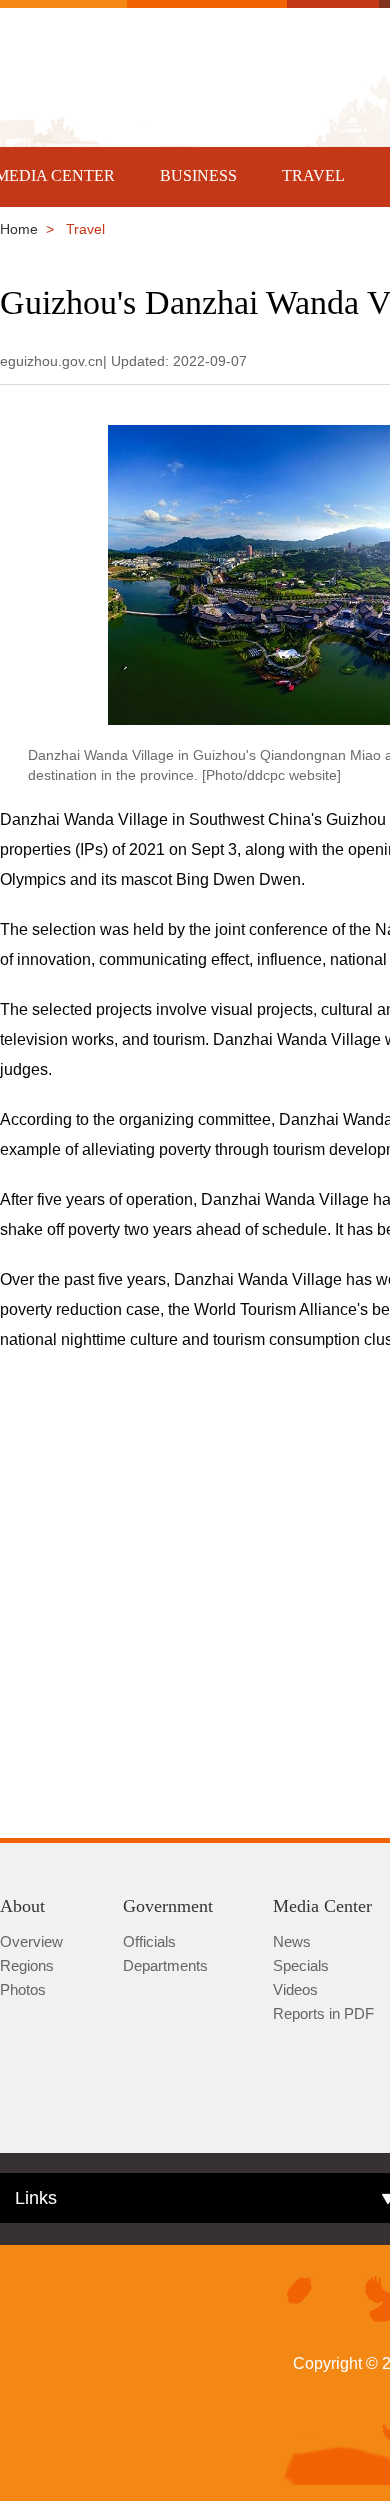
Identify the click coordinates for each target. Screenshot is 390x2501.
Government (168, 1906)
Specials (301, 1965)
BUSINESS (198, 175)
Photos (23, 1989)
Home (19, 229)
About (22, 1906)
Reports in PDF (323, 2013)
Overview (31, 1941)
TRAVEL (313, 175)
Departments (165, 1965)
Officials (149, 1941)
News (292, 1941)
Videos (295, 1989)
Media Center (322, 1906)
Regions (27, 1965)
